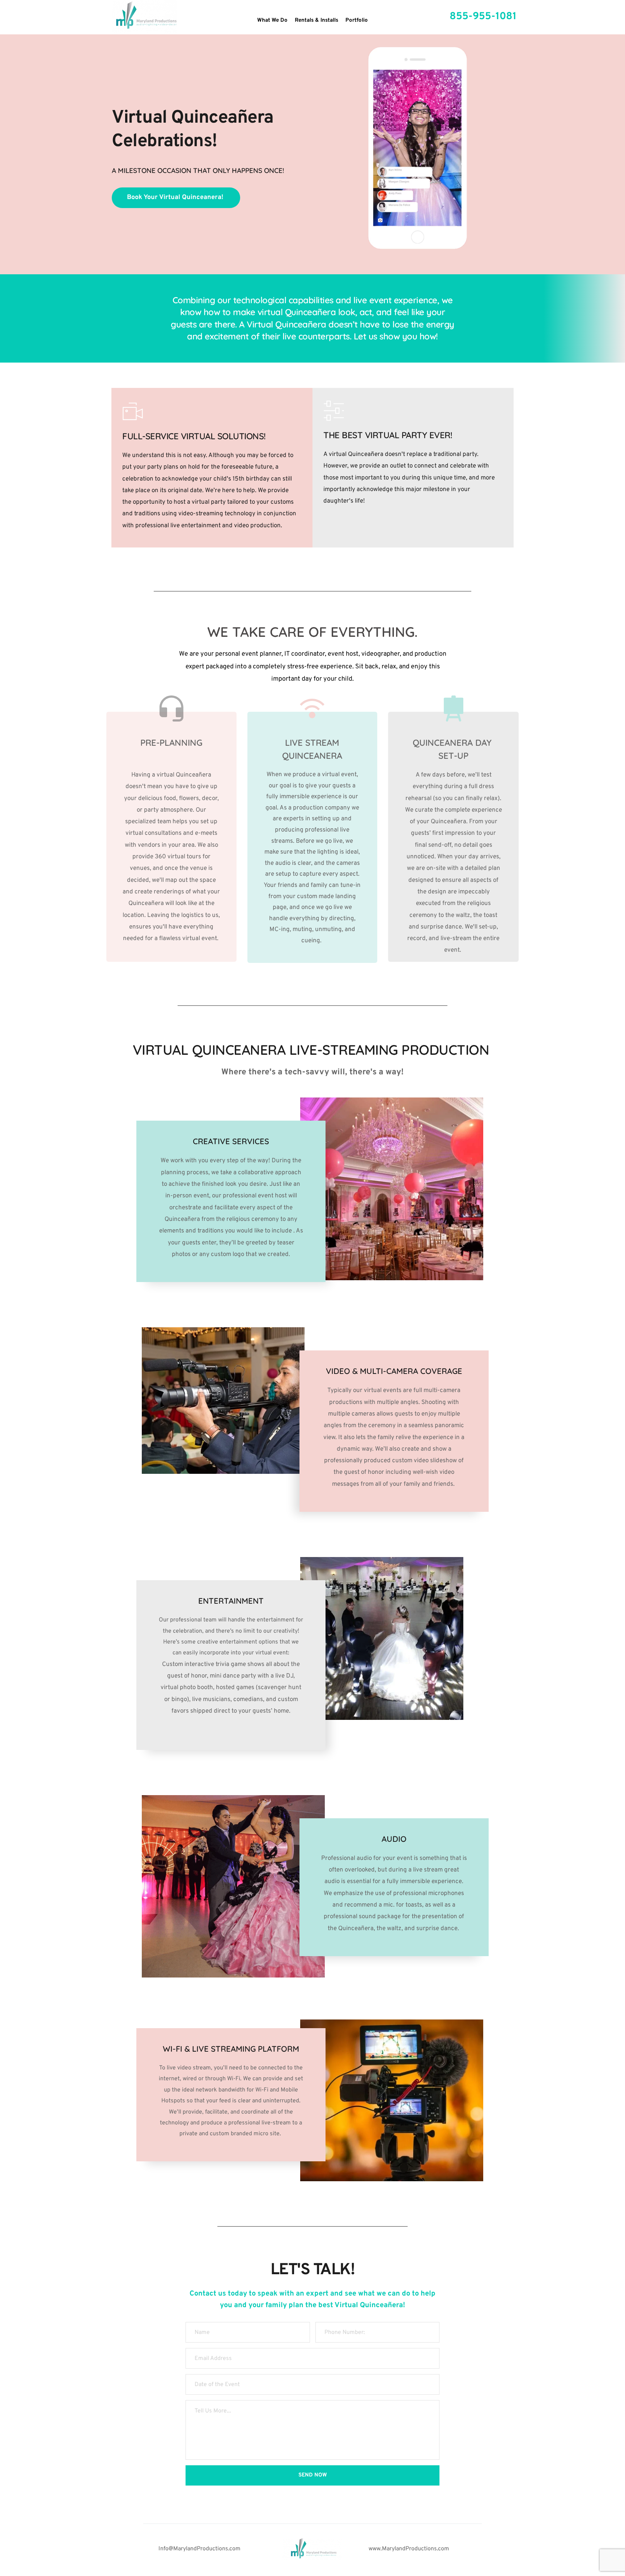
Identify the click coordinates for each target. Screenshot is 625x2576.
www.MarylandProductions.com (409, 2549)
